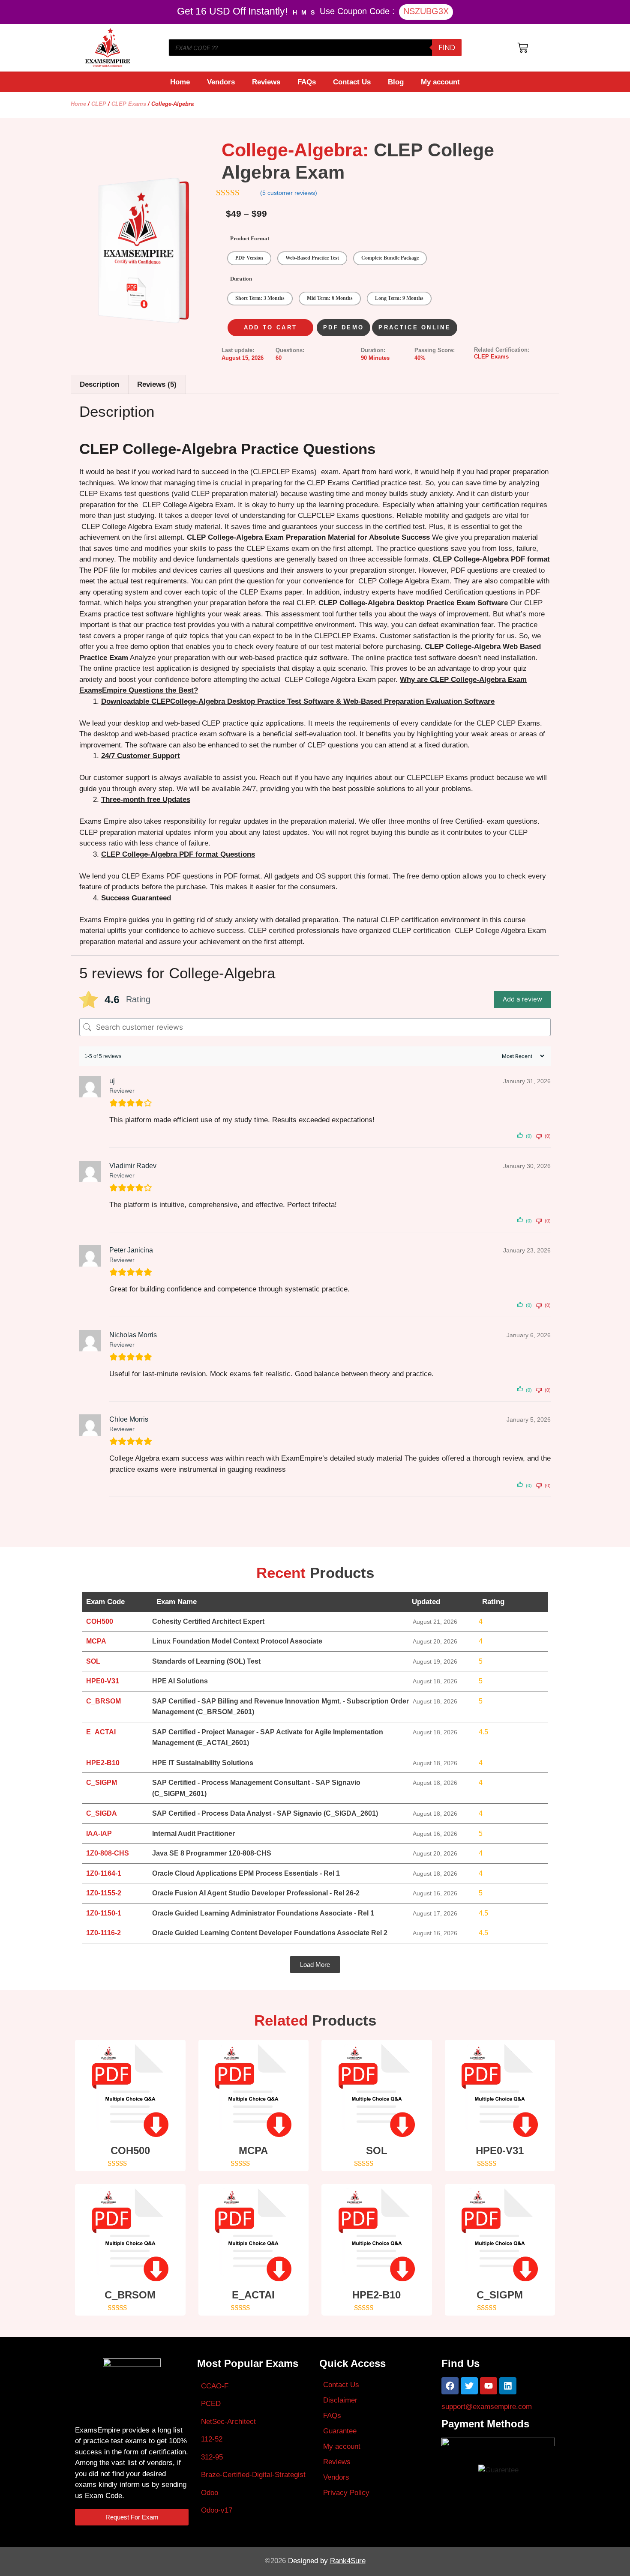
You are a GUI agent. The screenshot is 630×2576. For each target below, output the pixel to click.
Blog (396, 82)
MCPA (253, 2150)
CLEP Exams (129, 104)
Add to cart (270, 327)
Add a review (522, 999)
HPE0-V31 (500, 2150)
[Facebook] (450, 2386)
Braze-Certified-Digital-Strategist (253, 2475)
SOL (377, 2150)
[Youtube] (489, 2386)
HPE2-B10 (376, 2295)
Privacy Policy (346, 2493)
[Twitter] (469, 2386)
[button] (315, 1965)
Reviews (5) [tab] (157, 384)
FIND (447, 48)
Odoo (210, 2493)
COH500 (130, 2150)
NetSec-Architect (228, 2422)
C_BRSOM (130, 2295)
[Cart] (523, 48)
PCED (211, 2404)
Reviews (266, 82)
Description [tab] (99, 384)
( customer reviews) (289, 193)
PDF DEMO (343, 327)
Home (180, 82)
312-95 (212, 2457)
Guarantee (340, 2431)
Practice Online (415, 327)
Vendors (221, 82)
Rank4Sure (348, 2561)
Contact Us (352, 82)
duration (241, 279)
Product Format (250, 238)
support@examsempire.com (487, 2407)
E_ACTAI (253, 2295)
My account (440, 82)
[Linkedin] (508, 2386)
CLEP (99, 104)
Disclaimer (340, 2400)
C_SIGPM (500, 2295)
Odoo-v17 (217, 2510)
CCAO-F (215, 2386)
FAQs (307, 82)
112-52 (212, 2439)
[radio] (249, 258)
